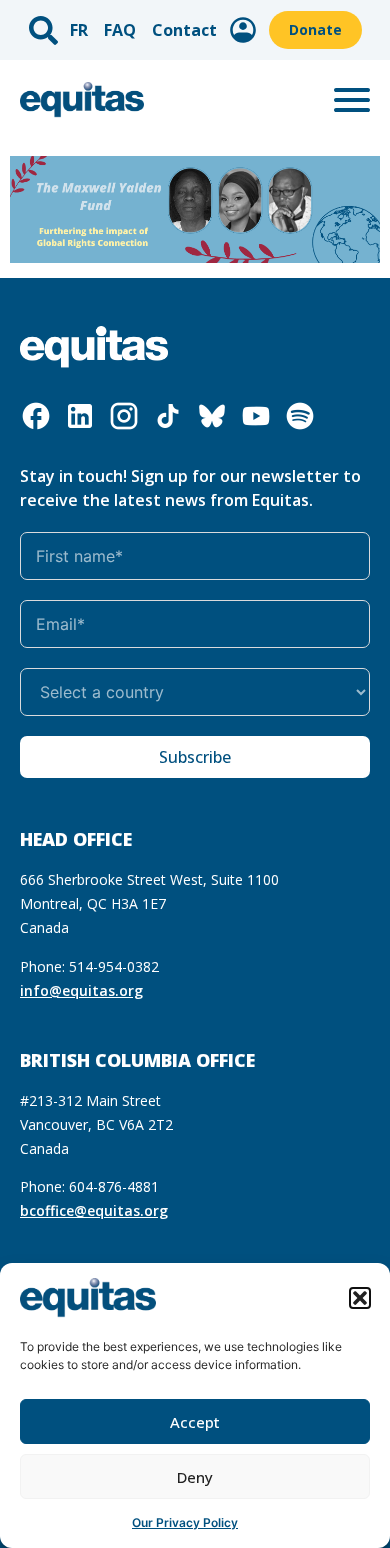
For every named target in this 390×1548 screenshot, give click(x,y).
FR (79, 30)
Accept (195, 1422)
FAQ (120, 30)
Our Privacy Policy (185, 1522)
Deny (195, 1477)
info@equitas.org (81, 990)
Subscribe (195, 757)
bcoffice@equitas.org (94, 1210)
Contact (184, 30)
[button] (360, 1298)
